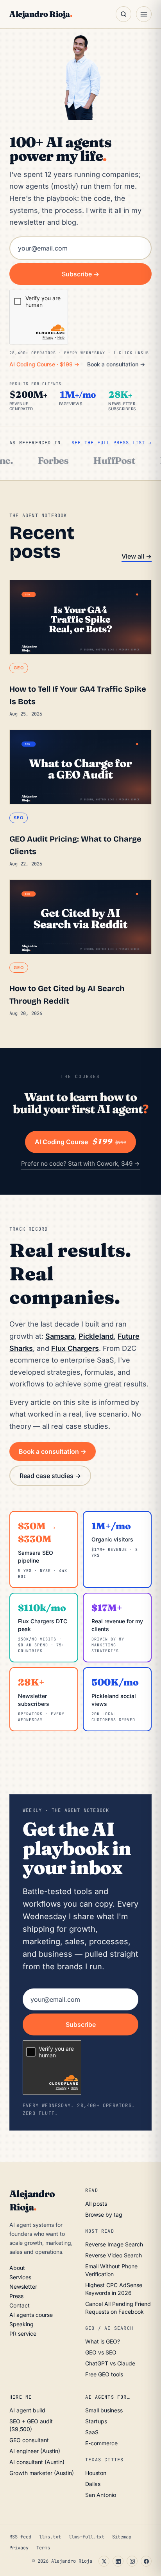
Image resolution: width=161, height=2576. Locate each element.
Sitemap (122, 2537)
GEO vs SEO (101, 2352)
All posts (96, 2204)
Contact (20, 2305)
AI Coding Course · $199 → (44, 364)
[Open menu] (144, 14)
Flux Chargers (75, 1348)
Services (20, 2277)
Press (16, 2296)
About (17, 2268)
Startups (96, 2421)
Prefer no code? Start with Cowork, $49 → (80, 1164)
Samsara (60, 1336)
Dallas (93, 2484)
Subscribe (81, 2024)
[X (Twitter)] (104, 2561)
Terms (43, 2548)
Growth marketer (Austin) (42, 2473)
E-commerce (101, 2443)
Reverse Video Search (114, 2255)
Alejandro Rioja (41, 14)
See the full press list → (112, 443)
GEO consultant (29, 2440)
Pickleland (96, 1336)
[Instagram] (132, 2561)
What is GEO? (103, 2341)
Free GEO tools (104, 2374)
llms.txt (50, 2537)
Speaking (21, 2324)
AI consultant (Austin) (37, 2462)
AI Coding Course (80, 1142)
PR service (23, 2334)
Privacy (19, 2548)
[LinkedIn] (118, 2561)
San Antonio (101, 2495)
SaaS (92, 2432)
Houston (96, 2473)
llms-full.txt (87, 2537)
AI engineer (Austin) (35, 2451)
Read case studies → (50, 1476)
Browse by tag (104, 2215)
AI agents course (31, 2315)
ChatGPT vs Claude (110, 2363)
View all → (137, 556)
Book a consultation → (116, 364)
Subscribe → (80, 274)
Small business (104, 2410)
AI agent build (27, 2410)
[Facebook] (146, 2561)
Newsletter (23, 2287)
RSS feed (20, 2537)
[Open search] (123, 14)
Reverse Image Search (114, 2244)
